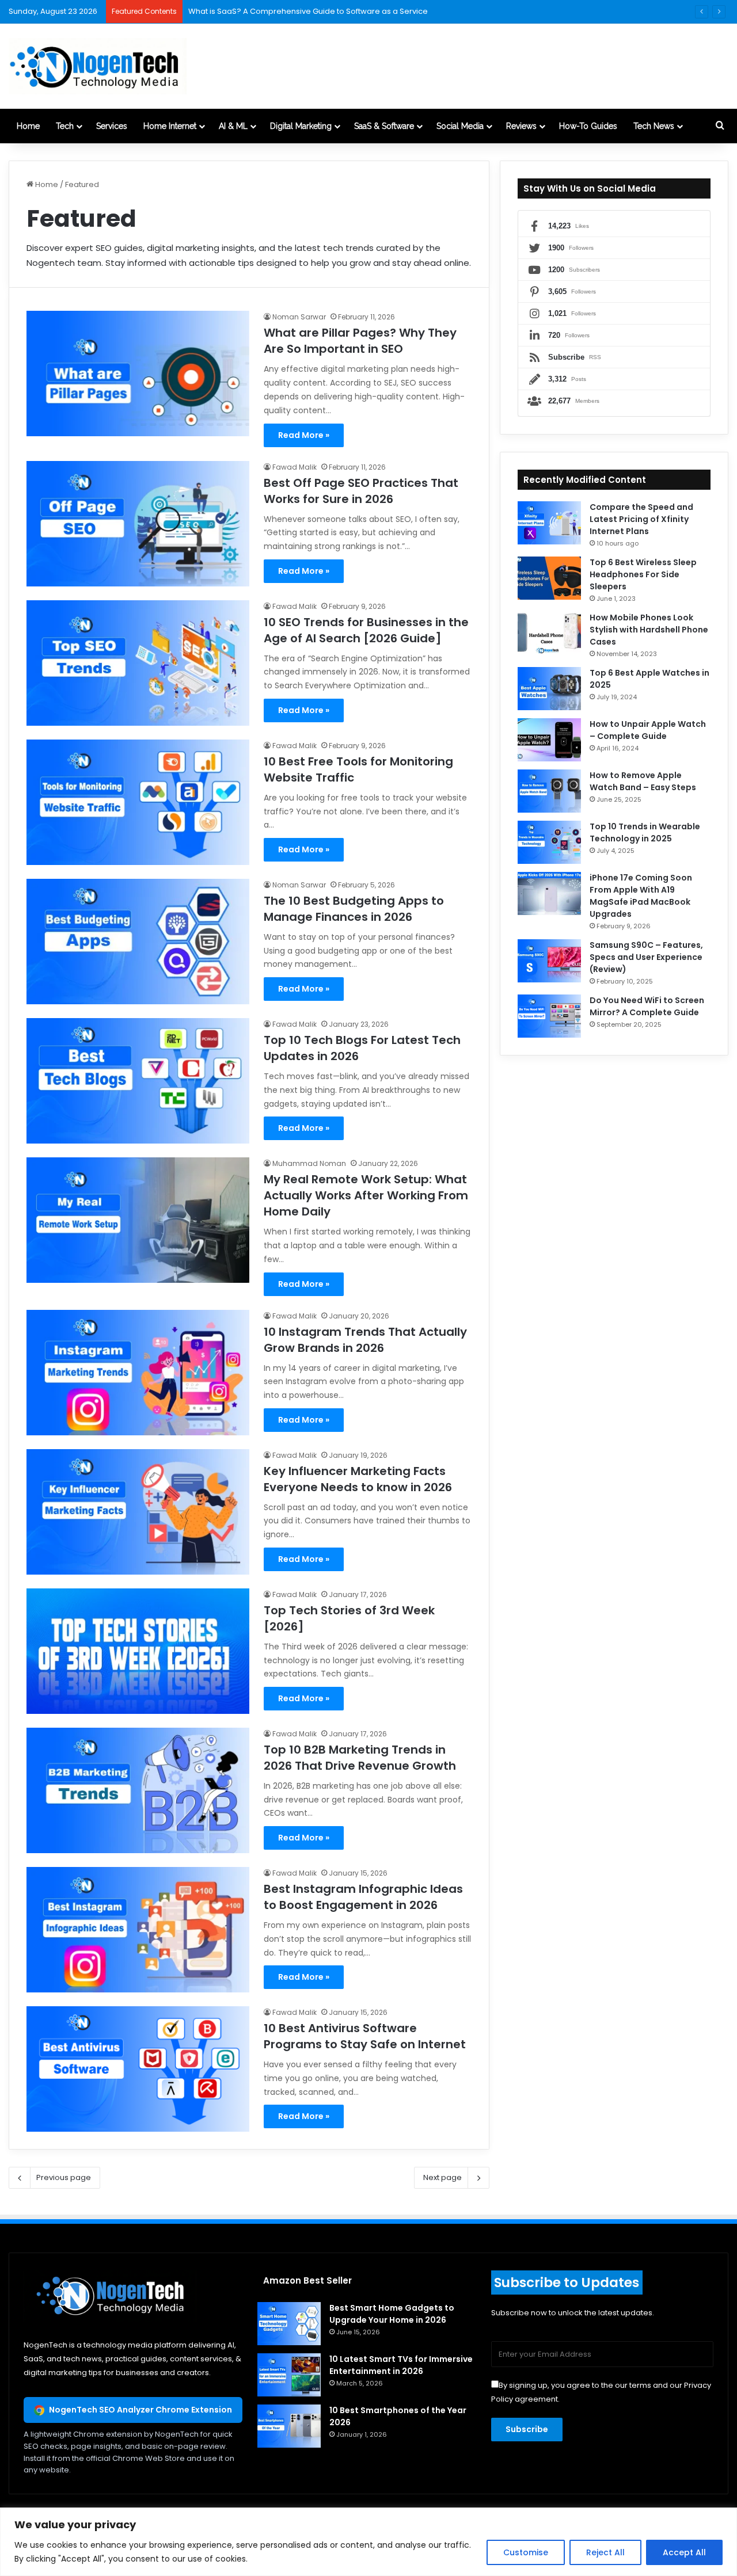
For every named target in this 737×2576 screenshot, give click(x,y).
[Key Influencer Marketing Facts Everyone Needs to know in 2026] (138, 1512)
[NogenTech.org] (98, 66)
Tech (65, 126)
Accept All (684, 2552)
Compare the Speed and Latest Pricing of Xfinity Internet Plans (641, 519)
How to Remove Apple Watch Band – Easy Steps (643, 781)
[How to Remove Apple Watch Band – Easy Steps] (549, 791)
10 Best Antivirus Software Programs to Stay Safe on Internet (365, 2036)
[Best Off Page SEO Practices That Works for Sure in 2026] (138, 524)
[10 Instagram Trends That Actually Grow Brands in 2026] (138, 1373)
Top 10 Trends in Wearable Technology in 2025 (645, 832)
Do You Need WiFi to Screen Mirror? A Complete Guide (647, 1006)
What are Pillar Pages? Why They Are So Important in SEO (360, 341)
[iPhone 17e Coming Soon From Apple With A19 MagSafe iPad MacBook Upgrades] (549, 893)
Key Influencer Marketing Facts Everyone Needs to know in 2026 (358, 1479)
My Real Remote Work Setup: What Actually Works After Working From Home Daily (366, 1195)
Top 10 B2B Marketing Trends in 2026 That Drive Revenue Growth (360, 1758)
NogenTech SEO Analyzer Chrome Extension (140, 2410)
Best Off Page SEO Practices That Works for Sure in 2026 (361, 491)
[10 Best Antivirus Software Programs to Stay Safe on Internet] (138, 2069)
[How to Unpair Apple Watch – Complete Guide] (549, 740)
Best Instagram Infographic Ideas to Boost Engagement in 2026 (363, 1897)
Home (28, 126)
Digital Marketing (301, 126)
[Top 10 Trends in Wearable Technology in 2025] (549, 842)
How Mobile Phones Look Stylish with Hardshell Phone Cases (649, 630)
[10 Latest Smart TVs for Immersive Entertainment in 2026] (289, 2375)
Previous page (64, 2177)
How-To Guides (588, 126)
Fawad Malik (295, 467)
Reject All (605, 2552)
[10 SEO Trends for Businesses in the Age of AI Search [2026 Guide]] (138, 663)
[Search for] (720, 126)
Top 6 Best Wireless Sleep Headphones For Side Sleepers (643, 574)
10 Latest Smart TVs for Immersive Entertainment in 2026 (401, 2365)
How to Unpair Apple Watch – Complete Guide (648, 730)
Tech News (654, 126)
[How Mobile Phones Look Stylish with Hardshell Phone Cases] (549, 633)
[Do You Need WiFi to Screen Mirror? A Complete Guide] (549, 1016)
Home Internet (170, 126)
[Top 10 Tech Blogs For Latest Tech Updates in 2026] (138, 1081)
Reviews (521, 126)
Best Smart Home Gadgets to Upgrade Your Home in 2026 (392, 2314)
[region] (368, 2542)
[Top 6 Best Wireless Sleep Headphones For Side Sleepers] (549, 578)
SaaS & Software (384, 126)
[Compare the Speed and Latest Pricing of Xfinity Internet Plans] (549, 523)
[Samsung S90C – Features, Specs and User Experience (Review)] (549, 961)
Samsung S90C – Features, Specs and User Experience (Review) (646, 957)
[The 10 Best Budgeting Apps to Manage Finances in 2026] (138, 942)
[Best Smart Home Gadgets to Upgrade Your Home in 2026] (289, 2324)
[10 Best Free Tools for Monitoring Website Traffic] (138, 802)
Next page (442, 2177)
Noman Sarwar (299, 317)
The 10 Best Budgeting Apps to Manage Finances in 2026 (354, 909)
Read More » (304, 435)
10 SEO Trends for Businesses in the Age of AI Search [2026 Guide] (366, 630)
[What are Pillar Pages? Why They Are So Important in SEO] (138, 374)
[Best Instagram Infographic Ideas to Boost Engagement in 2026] (138, 1930)
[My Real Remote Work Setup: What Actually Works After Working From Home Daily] (138, 1220)
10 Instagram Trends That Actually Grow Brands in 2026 (365, 1340)
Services (112, 126)
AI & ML (233, 126)
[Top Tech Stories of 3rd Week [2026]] (138, 1651)
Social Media (460, 126)
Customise (526, 2552)
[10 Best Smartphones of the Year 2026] (289, 2426)
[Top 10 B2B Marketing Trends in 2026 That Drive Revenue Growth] (138, 1790)
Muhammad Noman (309, 1163)
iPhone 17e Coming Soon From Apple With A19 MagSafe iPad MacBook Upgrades (641, 896)
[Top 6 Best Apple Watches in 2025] (549, 689)
